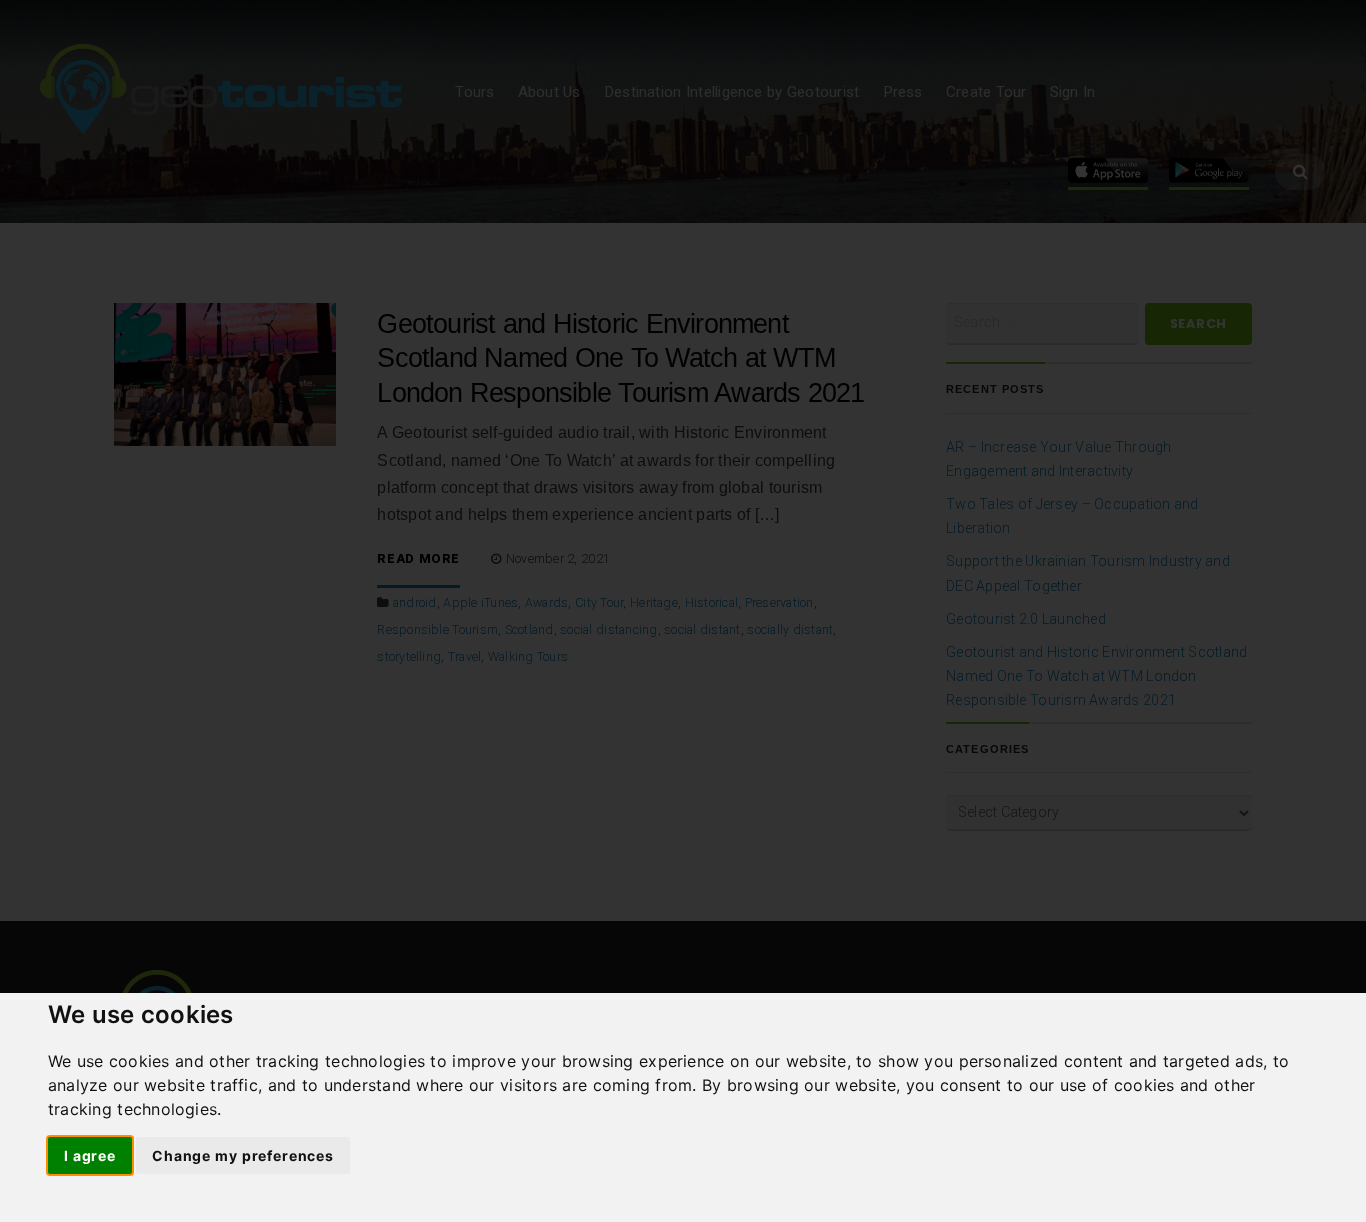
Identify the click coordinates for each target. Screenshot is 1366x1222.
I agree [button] (90, 1155)
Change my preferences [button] (243, 1155)
